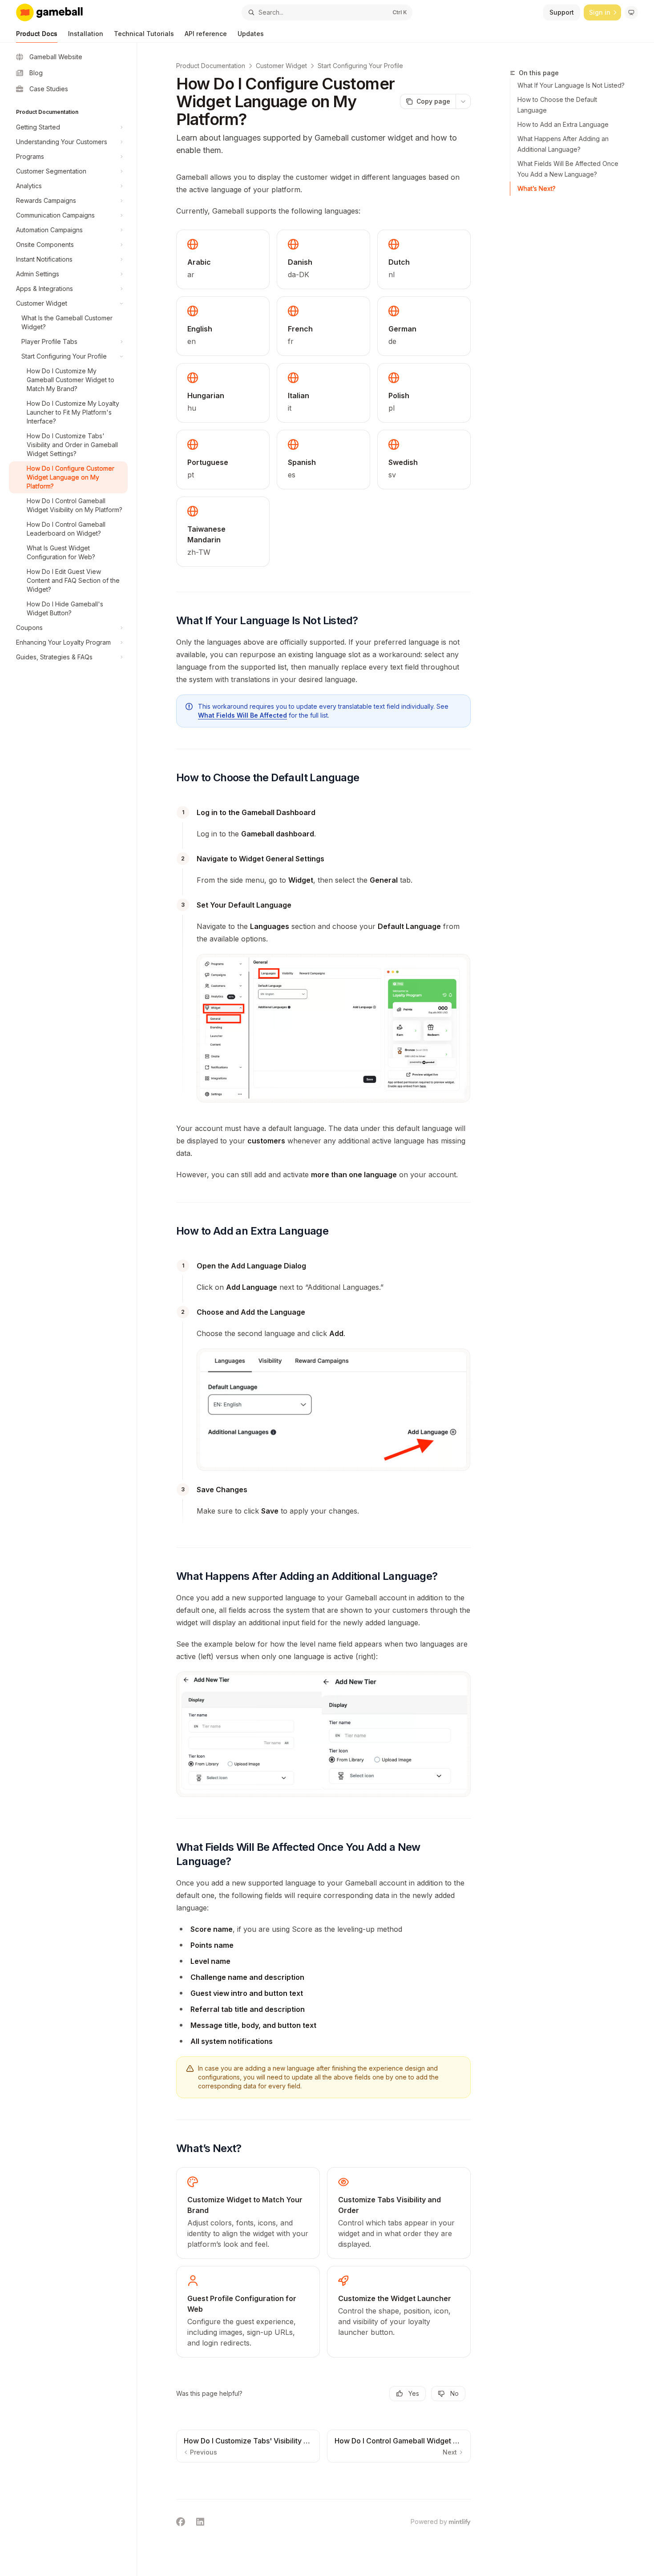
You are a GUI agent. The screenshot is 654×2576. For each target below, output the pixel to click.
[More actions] (463, 101)
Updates (251, 34)
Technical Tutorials (144, 34)
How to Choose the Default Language (557, 105)
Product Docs (37, 34)
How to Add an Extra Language (563, 124)
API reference (206, 34)
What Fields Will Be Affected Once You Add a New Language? (568, 169)
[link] (248, 2213)
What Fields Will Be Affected (242, 715)
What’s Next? (537, 188)
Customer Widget (281, 66)
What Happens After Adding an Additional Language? (563, 144)
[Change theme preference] (631, 12)
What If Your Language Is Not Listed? (571, 85)
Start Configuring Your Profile (360, 66)
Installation (86, 34)
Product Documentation (211, 66)
